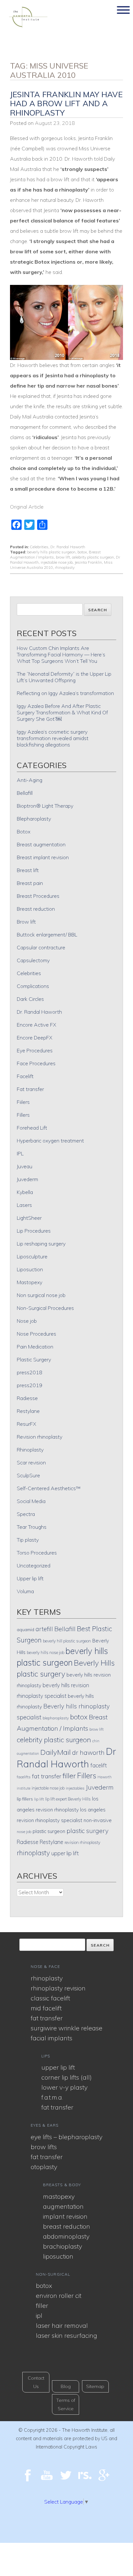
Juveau (25, 1166)
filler (69, 1776)
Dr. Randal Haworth (68, 547)
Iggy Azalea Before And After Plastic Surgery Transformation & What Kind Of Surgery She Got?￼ (62, 712)
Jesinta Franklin (88, 562)
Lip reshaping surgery (41, 1244)
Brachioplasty (62, 2246)
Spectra (26, 1514)
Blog (66, 2386)
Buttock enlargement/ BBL (47, 935)
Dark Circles (30, 999)
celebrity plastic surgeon (93, 557)
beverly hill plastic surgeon (67, 1641)
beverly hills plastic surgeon (51, 552)
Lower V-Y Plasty (64, 2087)
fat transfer (47, 1776)
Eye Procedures (35, 1050)
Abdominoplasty (66, 2236)
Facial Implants (51, 2038)
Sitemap (95, 2386)
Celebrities (39, 547)
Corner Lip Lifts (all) (66, 2077)
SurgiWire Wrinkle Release (66, 2028)
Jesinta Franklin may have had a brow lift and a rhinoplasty (66, 104)
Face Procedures (36, 1063)
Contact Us (36, 2382)
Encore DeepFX (35, 1038)
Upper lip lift (30, 1578)
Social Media (31, 1501)
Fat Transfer (47, 2018)
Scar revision (31, 1462)
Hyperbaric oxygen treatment (50, 1141)
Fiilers (23, 1102)
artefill (44, 1629)
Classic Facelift (50, 1998)
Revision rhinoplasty (40, 1437)
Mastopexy (30, 1282)
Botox (24, 832)
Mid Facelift (46, 2008)
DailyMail (56, 1752)
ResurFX (26, 1424)
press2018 (30, 1372)
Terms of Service (66, 2404)
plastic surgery (87, 1831)
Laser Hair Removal (62, 2325)
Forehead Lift (32, 1128)
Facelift (25, 1076)
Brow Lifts (44, 2147)
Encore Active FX (36, 1025)
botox (82, 552)
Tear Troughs (32, 1527)
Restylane (28, 1411)
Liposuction (30, 1269)
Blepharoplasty (34, 819)
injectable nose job (57, 562)
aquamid (26, 1629)
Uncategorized (34, 1565)
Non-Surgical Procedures (45, 1308)
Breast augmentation (41, 844)
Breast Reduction (66, 2226)
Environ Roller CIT (59, 2295)
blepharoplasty (56, 1718)
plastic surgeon (49, 1831)
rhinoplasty (65, 567)
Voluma (25, 1591)
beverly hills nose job (46, 1652)
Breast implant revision (43, 857)
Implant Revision (65, 2216)
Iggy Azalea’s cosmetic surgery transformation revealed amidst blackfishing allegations (53, 738)
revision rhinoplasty (82, 1842)
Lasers (24, 1205)
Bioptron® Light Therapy (45, 806)
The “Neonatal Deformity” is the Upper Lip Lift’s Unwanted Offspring (64, 677)
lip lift (39, 1799)
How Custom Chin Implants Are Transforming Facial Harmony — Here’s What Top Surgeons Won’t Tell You (61, 654)
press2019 (30, 1385)
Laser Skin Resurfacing (66, 2335)
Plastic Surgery (34, 1359)
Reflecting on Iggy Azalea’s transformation (65, 693)
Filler (42, 2305)
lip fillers (25, 1799)
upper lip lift (65, 1853)
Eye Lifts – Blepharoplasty (66, 2137)
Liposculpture (32, 1256)
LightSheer (29, 1218)
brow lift (63, 557)
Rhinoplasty (30, 1450)
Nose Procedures (36, 1334)
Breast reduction (36, 909)
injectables (75, 1788)
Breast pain (30, 883)
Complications (33, 986)
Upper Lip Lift (58, 2067)
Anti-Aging (30, 780)
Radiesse (27, 1398)
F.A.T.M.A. (52, 2097)
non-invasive (98, 1820)
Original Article (27, 507)
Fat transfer (30, 1089)
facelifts (24, 1777)
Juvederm (27, 1179)
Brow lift (26, 922)
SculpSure (28, 1475)
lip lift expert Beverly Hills (68, 1799)
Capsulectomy (33, 960)
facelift (99, 1765)
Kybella (25, 1192)
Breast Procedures (38, 896)
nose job (24, 1832)
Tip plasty (28, 1540)
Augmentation (63, 2206)
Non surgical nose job (41, 1295)
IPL (20, 1153)
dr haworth (88, 1753)
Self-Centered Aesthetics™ (49, 1488)
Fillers (23, 1115)
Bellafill (25, 793)
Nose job (27, 1321)
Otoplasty (44, 2167)
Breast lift (28, 870)
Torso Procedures (37, 1553)
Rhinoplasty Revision (58, 1988)
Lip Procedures (34, 1231)
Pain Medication (35, 1347)
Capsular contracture (41, 947)
